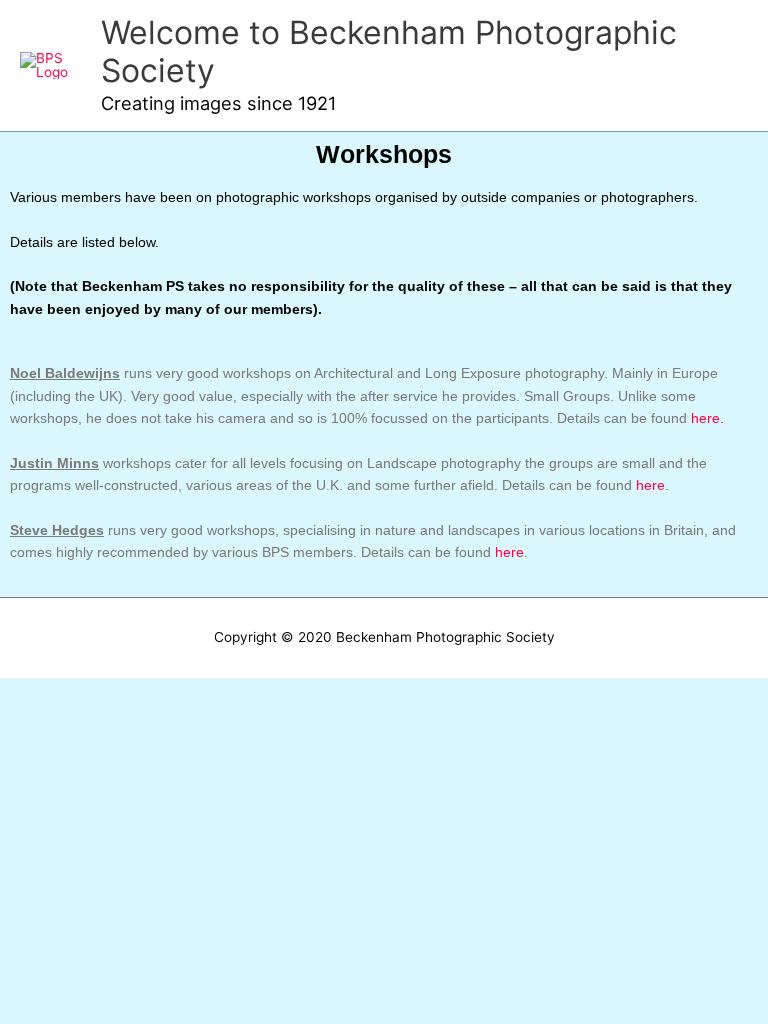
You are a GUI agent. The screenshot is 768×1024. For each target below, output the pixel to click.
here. (707, 418)
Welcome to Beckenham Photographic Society (389, 51)
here (650, 485)
